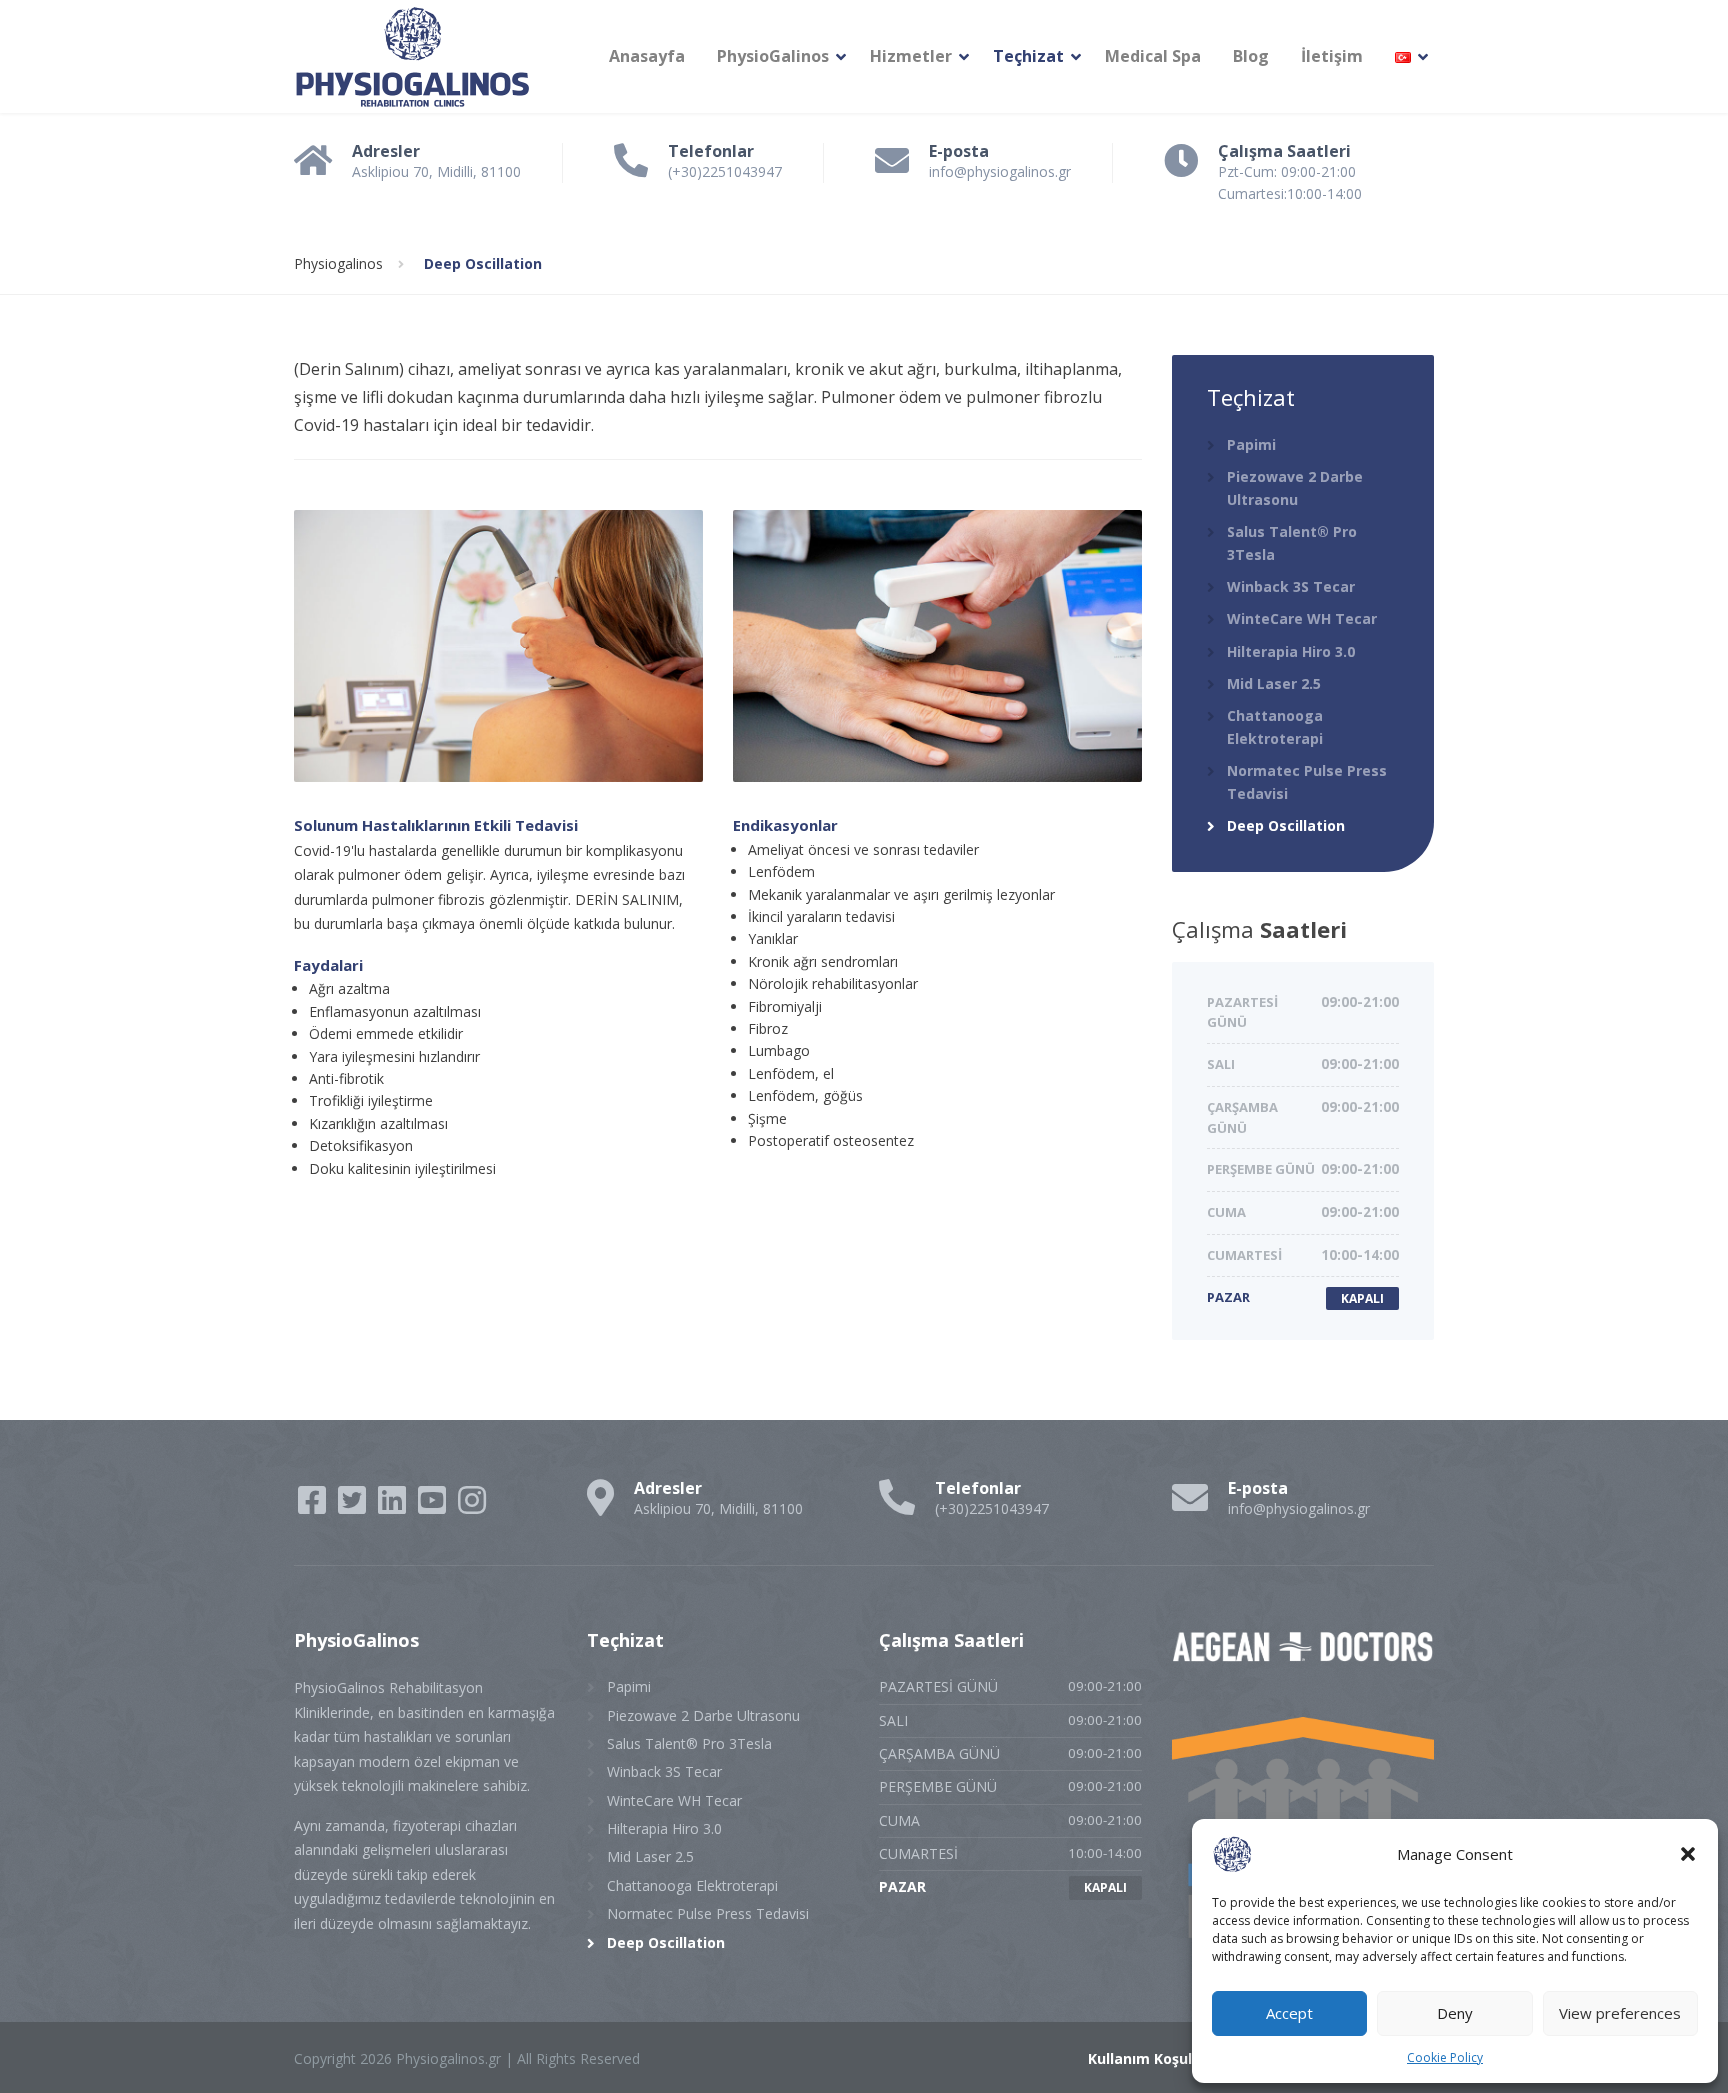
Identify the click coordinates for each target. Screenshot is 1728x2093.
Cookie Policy (1445, 2057)
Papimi (1251, 444)
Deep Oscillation (1286, 825)
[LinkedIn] (394, 1506)
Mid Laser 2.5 (1274, 683)
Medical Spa (1153, 56)
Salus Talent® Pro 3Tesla (1292, 542)
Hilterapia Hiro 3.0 (1291, 651)
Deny (1455, 2013)
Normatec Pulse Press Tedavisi (1307, 781)
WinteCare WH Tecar (1302, 618)
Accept (1289, 2013)
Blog (1251, 56)
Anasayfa (647, 56)
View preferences (1620, 2013)
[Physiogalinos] (413, 56)
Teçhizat (1028, 56)
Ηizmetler (911, 56)
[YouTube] (434, 1506)
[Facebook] (314, 1506)
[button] (1688, 1854)
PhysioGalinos (773, 56)
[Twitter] (354, 1506)
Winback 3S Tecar (1291, 586)
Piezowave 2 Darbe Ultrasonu (1295, 487)
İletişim (1332, 56)
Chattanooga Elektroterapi (1275, 726)
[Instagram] (472, 1506)
